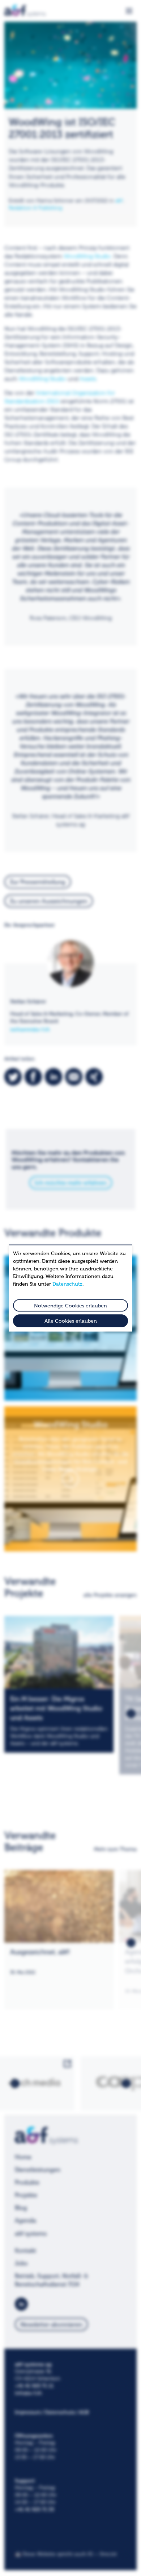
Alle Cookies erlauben (71, 1321)
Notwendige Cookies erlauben (70, 1306)
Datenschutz (67, 1284)
